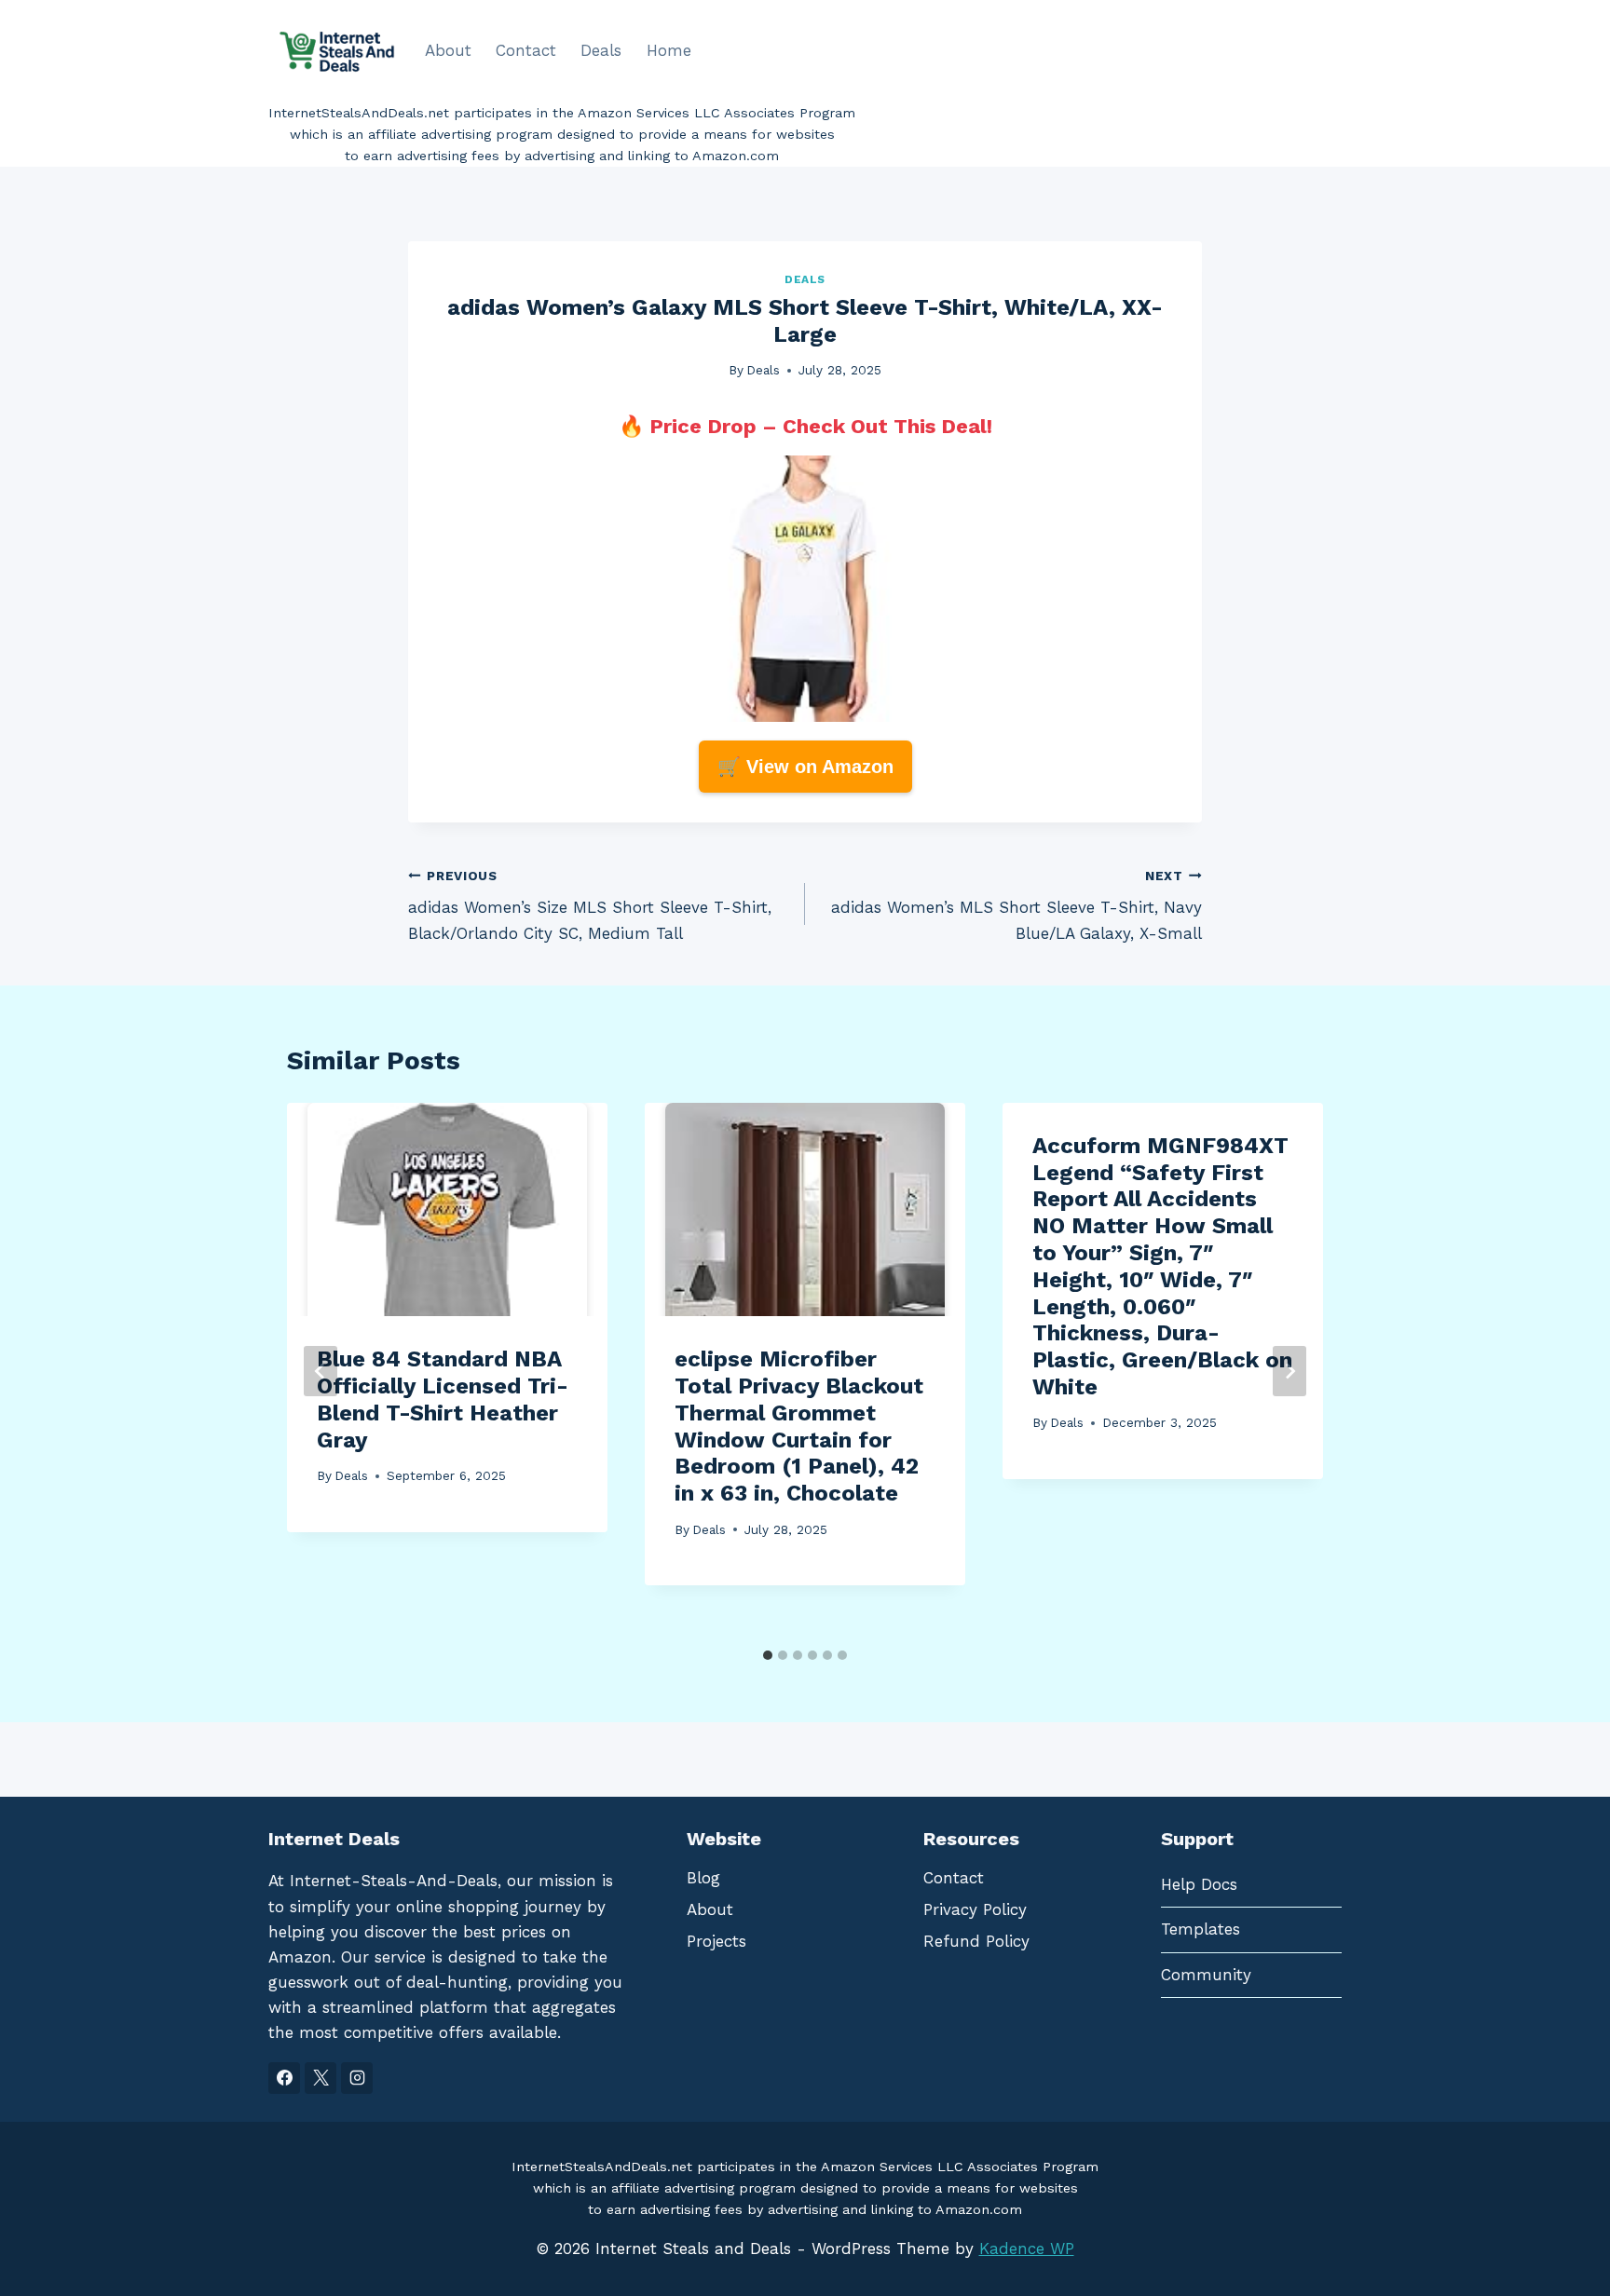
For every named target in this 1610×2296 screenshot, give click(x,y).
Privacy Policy (975, 1909)
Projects (716, 1941)
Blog (703, 1878)
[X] (321, 2078)
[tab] (768, 1655)
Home (669, 50)
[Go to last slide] (321, 1371)
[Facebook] (284, 2078)
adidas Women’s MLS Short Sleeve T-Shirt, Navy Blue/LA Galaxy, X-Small (1016, 905)
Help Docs (1199, 1884)
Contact (526, 50)
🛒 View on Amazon (805, 767)
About (448, 50)
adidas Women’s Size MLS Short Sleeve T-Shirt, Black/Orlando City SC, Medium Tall (590, 905)
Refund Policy (976, 1941)
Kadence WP (1027, 2248)
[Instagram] (357, 2078)
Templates (1201, 1929)
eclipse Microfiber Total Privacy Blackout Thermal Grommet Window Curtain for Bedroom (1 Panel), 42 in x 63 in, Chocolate (799, 1426)
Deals (601, 50)
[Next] (1289, 1371)
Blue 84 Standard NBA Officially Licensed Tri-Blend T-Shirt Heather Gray (443, 1399)
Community (1206, 1975)
